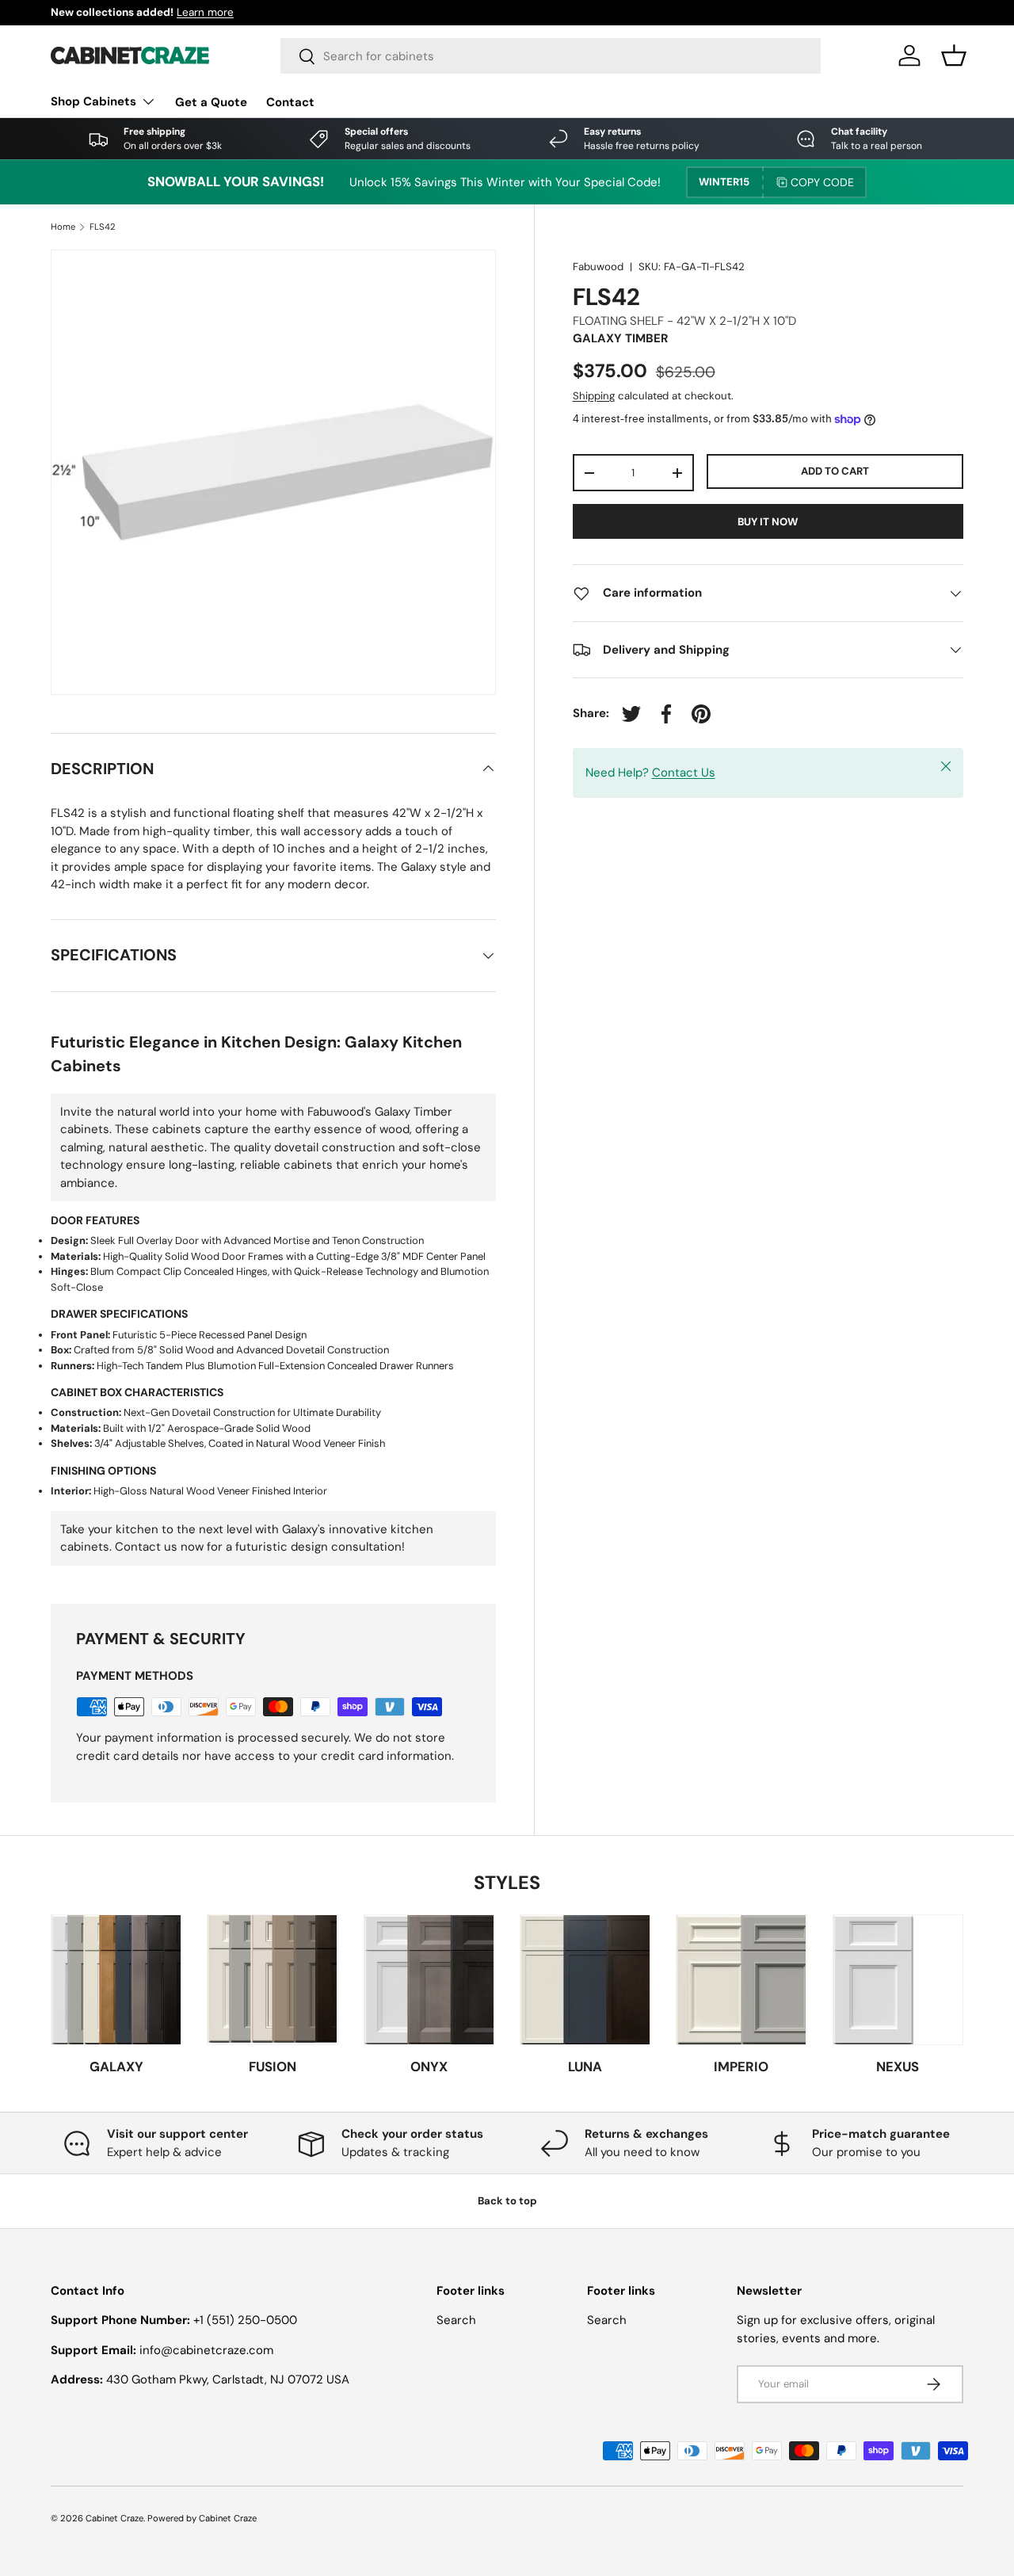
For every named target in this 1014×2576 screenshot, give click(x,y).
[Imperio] (741, 1980)
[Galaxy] (116, 1980)
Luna (585, 2067)
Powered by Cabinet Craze (202, 2518)
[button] (954, 55)
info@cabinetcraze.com (206, 2350)
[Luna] (585, 1980)
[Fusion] (272, 1980)
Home (63, 227)
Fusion (273, 2067)
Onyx (429, 2067)
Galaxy (116, 2067)
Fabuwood (598, 267)
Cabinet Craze (114, 2518)
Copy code (822, 182)
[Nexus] (898, 1980)
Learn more (185, 12)
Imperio (741, 2067)
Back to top (507, 2201)
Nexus (898, 2067)
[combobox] (551, 56)
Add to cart (835, 471)
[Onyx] (429, 1980)
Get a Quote (211, 102)
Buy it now (768, 522)
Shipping (594, 396)
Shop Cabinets (93, 101)
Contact (290, 102)
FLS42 (103, 227)
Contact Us (684, 773)
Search (456, 2320)
